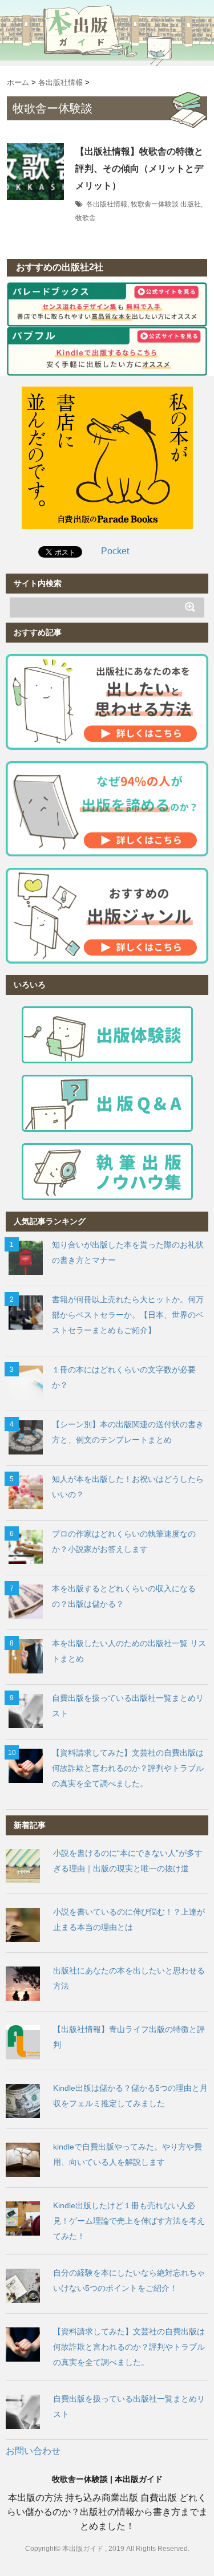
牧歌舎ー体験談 (155, 204)
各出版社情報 (107, 204)
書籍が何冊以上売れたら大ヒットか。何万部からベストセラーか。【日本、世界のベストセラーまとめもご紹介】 (128, 1315)
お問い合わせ (33, 2451)
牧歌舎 (86, 218)
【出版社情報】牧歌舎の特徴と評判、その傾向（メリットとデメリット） (139, 168)
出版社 (191, 204)
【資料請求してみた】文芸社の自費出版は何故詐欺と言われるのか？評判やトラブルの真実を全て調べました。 (128, 1768)
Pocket (115, 551)
